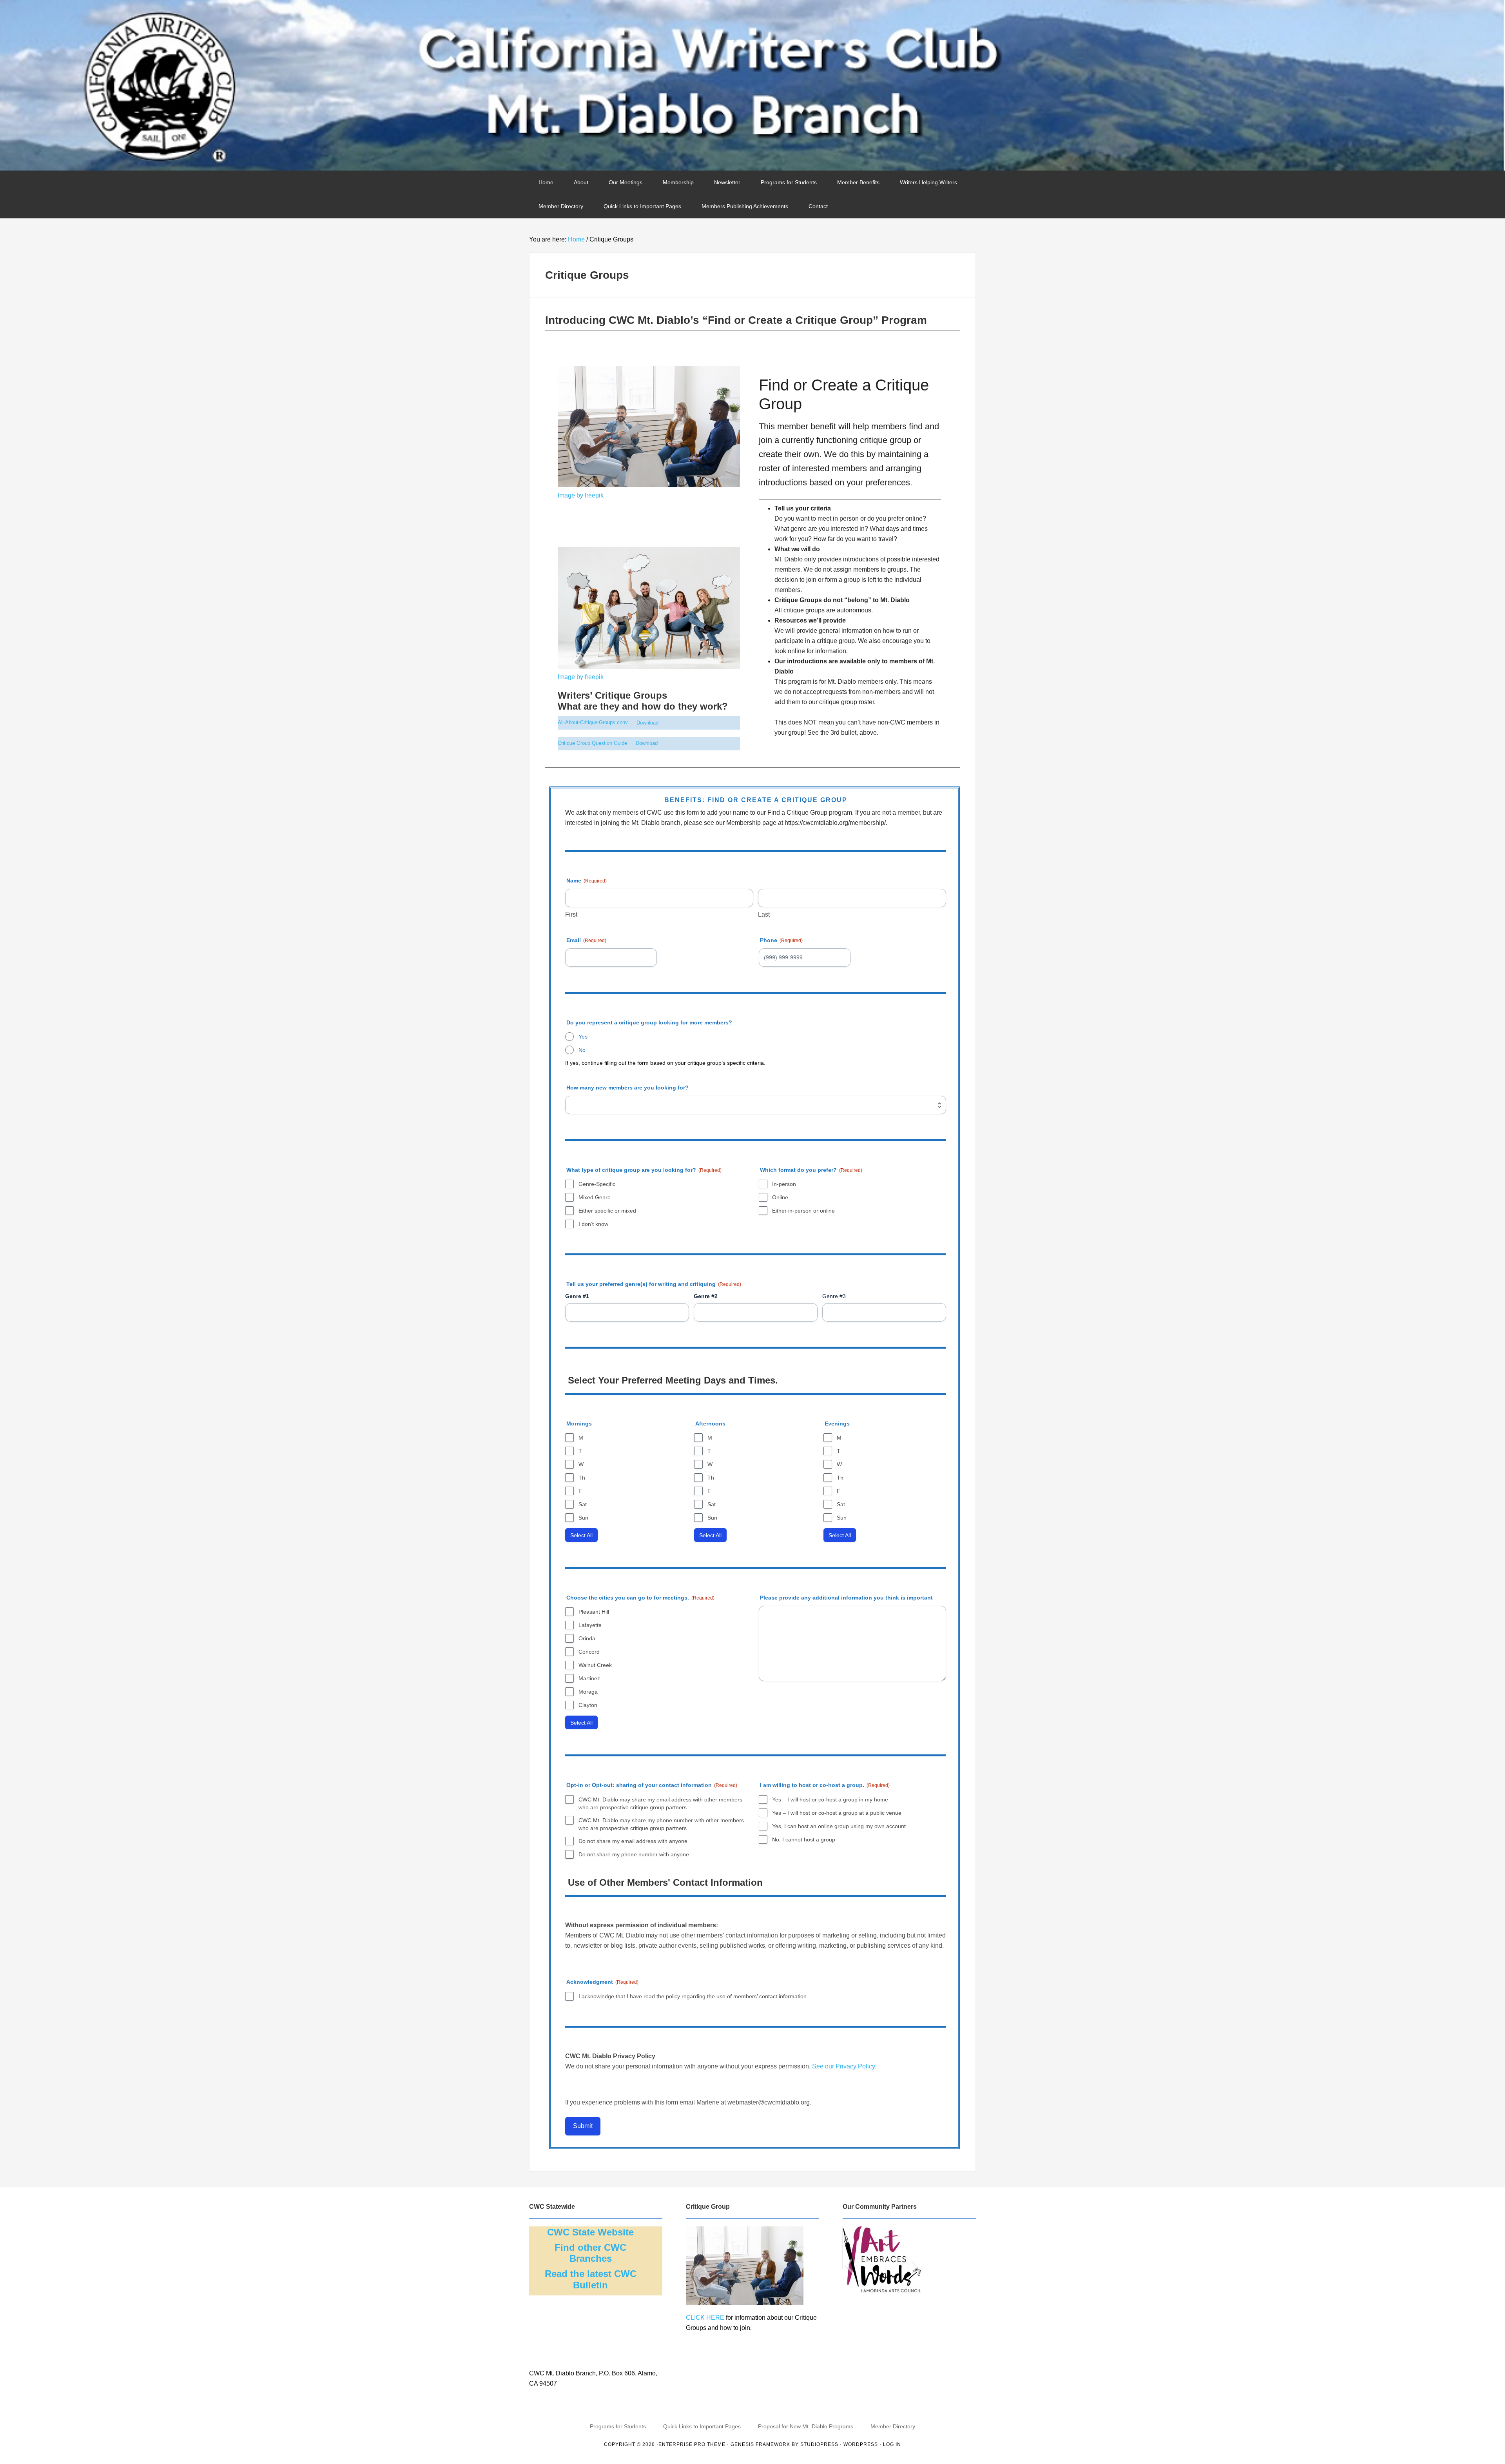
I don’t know (593, 1224)
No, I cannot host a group (804, 1839)
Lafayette (590, 1625)
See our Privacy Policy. (843, 2066)
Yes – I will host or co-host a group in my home (830, 1799)
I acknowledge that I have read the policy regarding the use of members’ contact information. (693, 1996)
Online (780, 1197)
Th (582, 1478)
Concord (589, 1652)
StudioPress (819, 2444)
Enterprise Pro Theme (692, 2444)
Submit (583, 2126)
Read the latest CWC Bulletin (591, 2279)
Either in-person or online (803, 1211)
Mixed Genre (595, 1197)
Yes (583, 1037)
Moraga (588, 1692)
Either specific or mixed (607, 1211)
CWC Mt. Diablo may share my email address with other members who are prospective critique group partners (660, 1803)
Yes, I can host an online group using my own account (839, 1826)
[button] (848, 2266)
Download (647, 723)
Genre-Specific (597, 1184)
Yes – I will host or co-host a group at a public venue (837, 1813)
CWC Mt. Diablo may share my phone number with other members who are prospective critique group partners (661, 1824)
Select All (581, 1535)
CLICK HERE (705, 2318)
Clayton (588, 1705)
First (571, 914)
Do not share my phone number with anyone (634, 1854)
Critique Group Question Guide (592, 743)
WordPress (861, 2444)
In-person (784, 1184)
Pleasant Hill (594, 1612)
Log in (892, 2444)
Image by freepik (581, 495)
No (582, 1050)
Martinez (589, 1678)
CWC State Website (590, 2232)
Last (764, 914)
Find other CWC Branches (590, 2253)
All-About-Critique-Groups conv (593, 723)
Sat (583, 1504)
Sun (583, 1518)
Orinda (587, 1638)
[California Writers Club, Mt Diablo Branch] (752, 85)
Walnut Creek (595, 1665)
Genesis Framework (760, 2444)
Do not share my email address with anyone (633, 1841)
